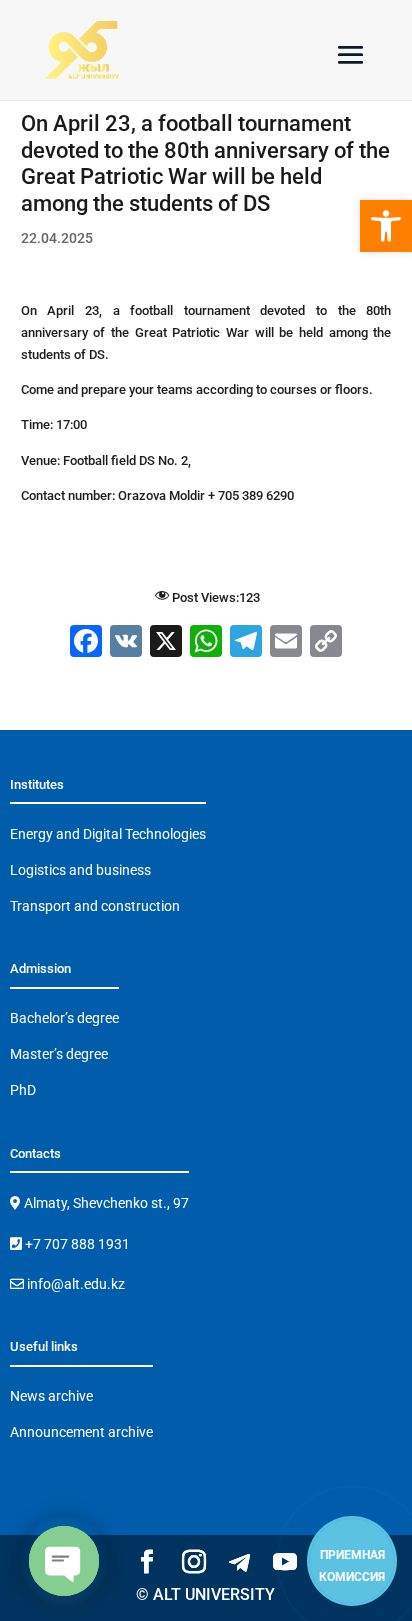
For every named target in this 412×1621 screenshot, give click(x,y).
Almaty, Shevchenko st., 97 (105, 1203)
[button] (386, 226)
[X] (166, 643)
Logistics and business (80, 870)
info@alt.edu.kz (74, 1284)
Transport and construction (95, 906)
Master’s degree (59, 1054)
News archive (51, 1396)
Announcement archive (81, 1432)
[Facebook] (86, 643)
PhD (23, 1090)
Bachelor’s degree (64, 1018)
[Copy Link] (326, 643)
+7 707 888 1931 (76, 1244)
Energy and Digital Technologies (108, 834)
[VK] (126, 643)
